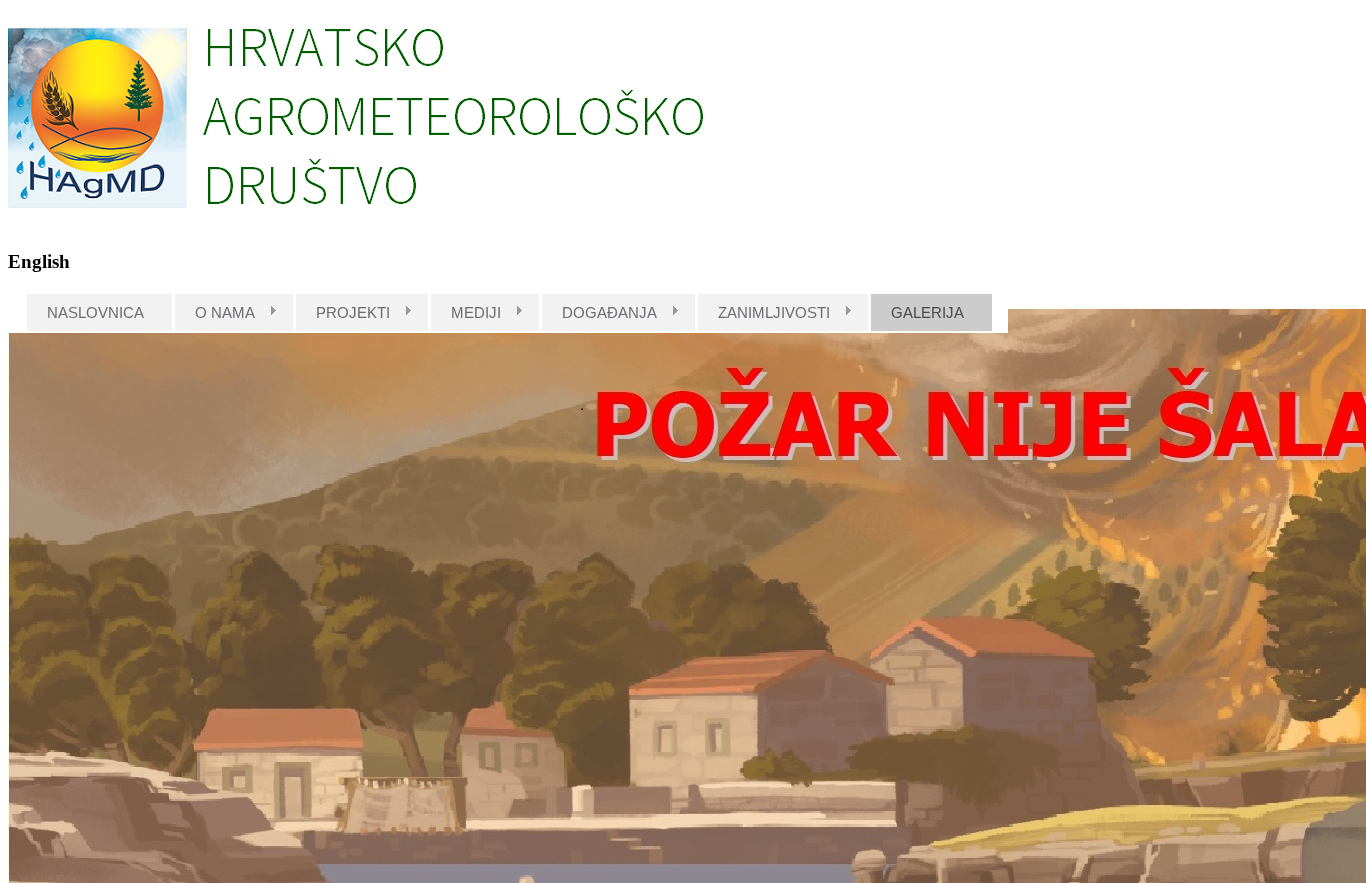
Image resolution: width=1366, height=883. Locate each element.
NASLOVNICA (95, 312)
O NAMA (225, 312)
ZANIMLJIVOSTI (774, 312)
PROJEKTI (353, 312)
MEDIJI (476, 312)
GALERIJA (927, 312)
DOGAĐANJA (609, 312)
